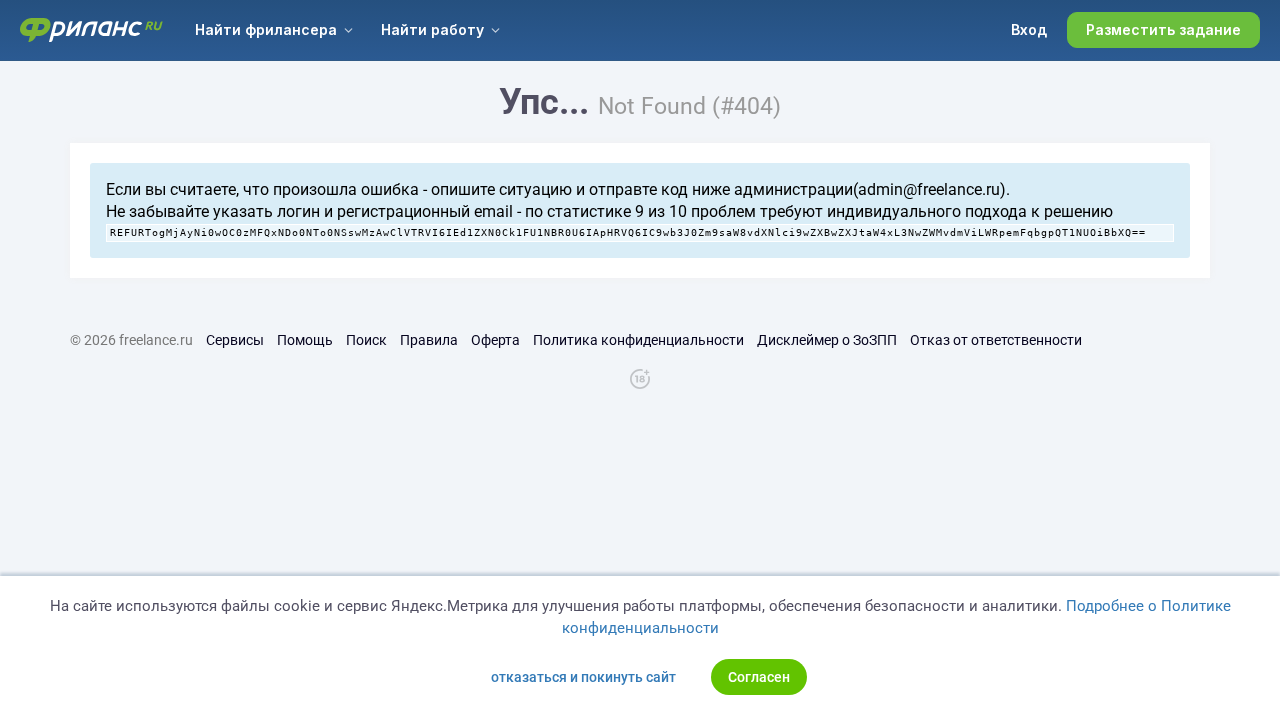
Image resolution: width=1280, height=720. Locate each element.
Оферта (495, 340)
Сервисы (235, 340)
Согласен (759, 677)
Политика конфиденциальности (638, 340)
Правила (429, 340)
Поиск (366, 340)
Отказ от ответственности (996, 340)
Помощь (305, 340)
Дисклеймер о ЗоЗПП (827, 340)
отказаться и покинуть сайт (583, 677)
